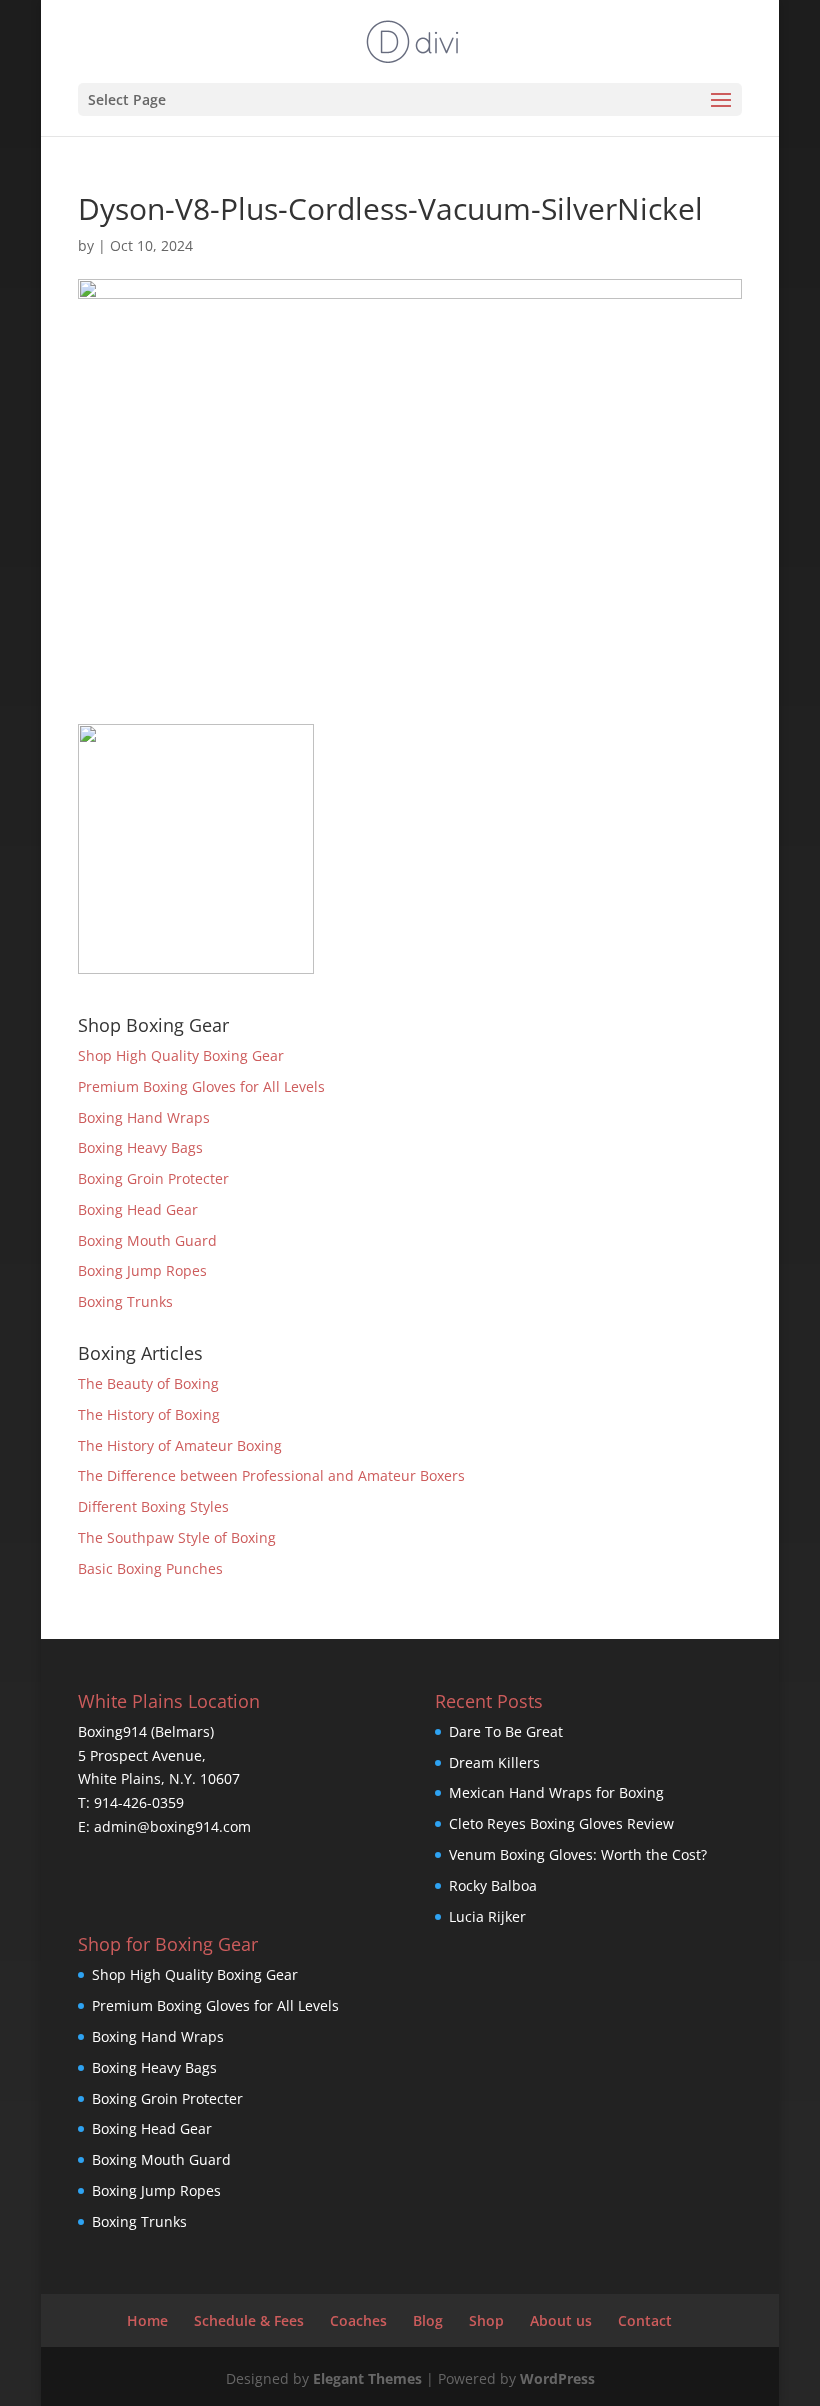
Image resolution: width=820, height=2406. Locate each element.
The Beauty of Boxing (148, 1383)
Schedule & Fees (249, 2320)
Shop (486, 2320)
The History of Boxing (149, 1414)
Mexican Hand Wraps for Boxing (556, 1792)
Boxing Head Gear (138, 1209)
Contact (645, 2320)
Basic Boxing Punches (150, 1568)
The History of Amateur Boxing (180, 1445)
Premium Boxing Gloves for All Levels (201, 1086)
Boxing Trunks (125, 1301)
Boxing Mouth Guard (147, 1240)
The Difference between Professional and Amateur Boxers (271, 1475)
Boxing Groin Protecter (153, 1178)
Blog (428, 2320)
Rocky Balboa (493, 1885)
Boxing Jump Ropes (142, 1270)
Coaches (358, 2320)
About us (561, 2320)
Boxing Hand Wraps (144, 1117)
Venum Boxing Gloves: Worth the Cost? (578, 1854)
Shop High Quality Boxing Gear (181, 1055)
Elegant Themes (367, 2378)
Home (147, 2320)
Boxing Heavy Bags (140, 1147)
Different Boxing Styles (153, 1506)
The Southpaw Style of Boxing (177, 1537)
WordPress (557, 2378)
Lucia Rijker (487, 1916)
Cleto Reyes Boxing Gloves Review (561, 1823)
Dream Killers (494, 1762)
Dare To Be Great (506, 1731)
